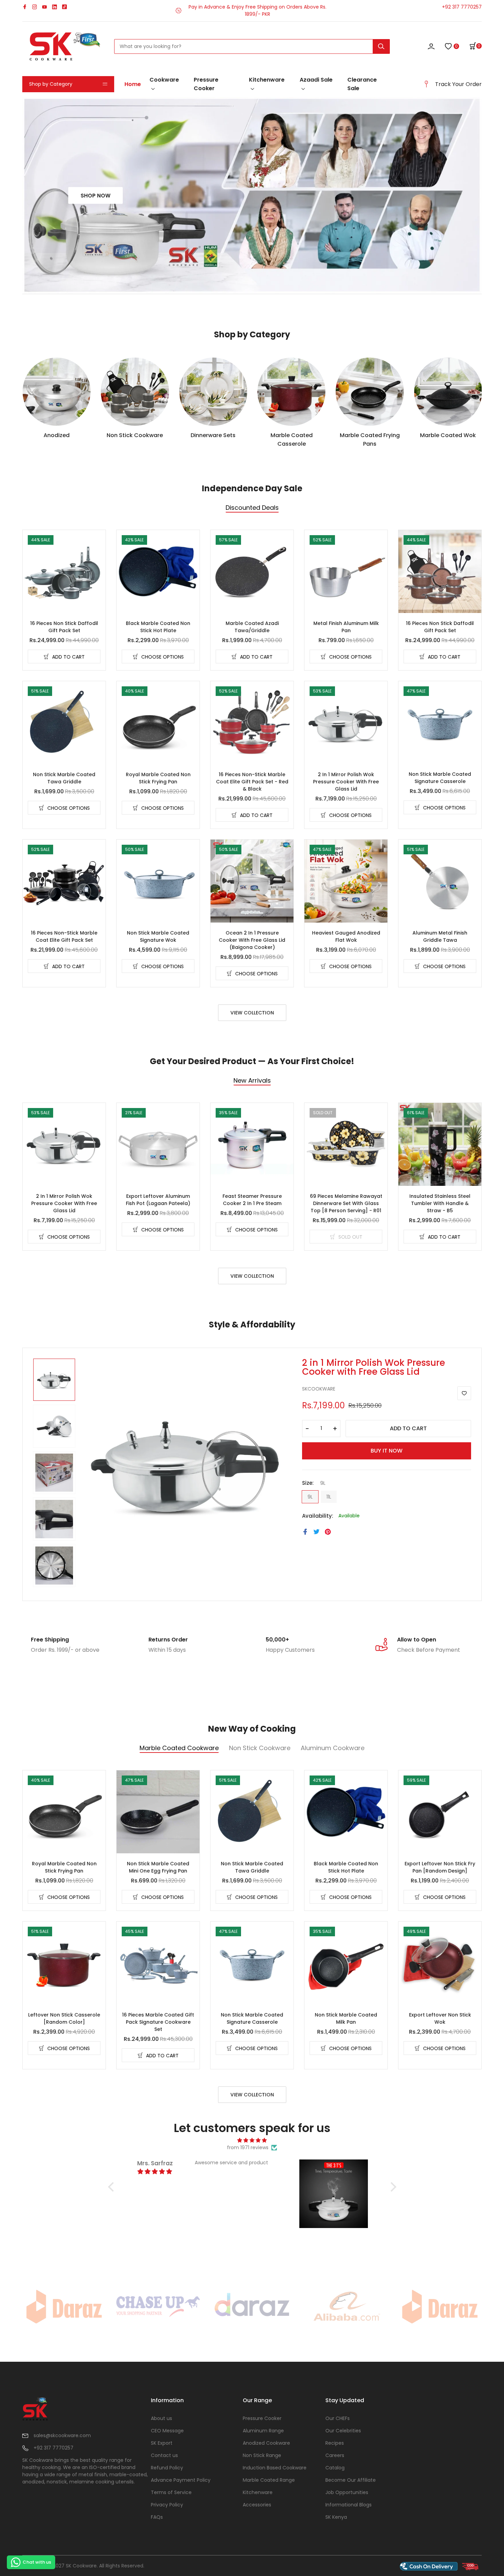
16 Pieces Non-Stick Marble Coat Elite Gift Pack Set (64, 936)
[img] (252, 2140)
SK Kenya (336, 2517)
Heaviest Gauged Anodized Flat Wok (346, 936)
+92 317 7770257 (462, 7)
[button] (476, 46)
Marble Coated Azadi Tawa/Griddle (252, 627)
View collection (252, 1013)
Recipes (335, 2443)
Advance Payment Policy (181, 2480)
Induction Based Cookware (275, 2468)
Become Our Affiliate (351, 2480)
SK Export (162, 2443)
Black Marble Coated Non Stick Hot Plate (158, 627)
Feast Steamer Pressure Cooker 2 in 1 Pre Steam (252, 1200)
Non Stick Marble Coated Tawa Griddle (64, 778)
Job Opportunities (347, 2492)
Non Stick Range (262, 2455)
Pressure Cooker (206, 84)
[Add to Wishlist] (464, 1393)
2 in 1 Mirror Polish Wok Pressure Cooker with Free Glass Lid (346, 782)
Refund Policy (167, 2468)
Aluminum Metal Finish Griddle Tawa (440, 936)
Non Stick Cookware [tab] (260, 1749)
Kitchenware (267, 80)
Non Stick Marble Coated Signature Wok (158, 936)
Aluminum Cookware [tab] (333, 1749)
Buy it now (387, 1451)
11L (329, 1497)
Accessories (257, 2505)
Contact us (164, 2455)
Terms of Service (171, 2492)
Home (133, 84)
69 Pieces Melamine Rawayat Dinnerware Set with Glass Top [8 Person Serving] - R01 (346, 1203)
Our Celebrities (343, 2431)
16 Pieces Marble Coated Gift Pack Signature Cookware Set (158, 2022)
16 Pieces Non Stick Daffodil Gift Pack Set (64, 627)
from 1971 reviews (248, 2147)
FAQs (157, 2517)
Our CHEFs (338, 2418)
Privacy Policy (167, 2505)
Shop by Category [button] (51, 84)
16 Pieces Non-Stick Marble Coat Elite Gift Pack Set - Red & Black (252, 782)
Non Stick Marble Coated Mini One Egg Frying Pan (158, 1867)
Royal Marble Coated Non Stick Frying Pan (158, 778)
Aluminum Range (263, 2431)
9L (310, 1497)
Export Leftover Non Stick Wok (440, 2018)
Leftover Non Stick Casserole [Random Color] (64, 2018)
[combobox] (252, 46)
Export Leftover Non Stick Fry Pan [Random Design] (440, 1867)
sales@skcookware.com (62, 2435)
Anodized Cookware (266, 2443)
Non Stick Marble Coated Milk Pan (346, 2018)
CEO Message (167, 2431)
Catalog (335, 2468)
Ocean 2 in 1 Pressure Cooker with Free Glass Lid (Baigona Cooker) (252, 940)
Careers (335, 2455)
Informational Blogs (349, 2505)
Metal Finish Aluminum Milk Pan (346, 627)
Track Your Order (458, 84)
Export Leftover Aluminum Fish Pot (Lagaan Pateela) (158, 1200)
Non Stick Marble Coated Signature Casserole (440, 778)
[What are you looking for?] (381, 46)
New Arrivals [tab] (252, 1081)
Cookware (164, 80)
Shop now (95, 195)
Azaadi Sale (316, 80)
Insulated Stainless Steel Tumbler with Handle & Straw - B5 (440, 1203)
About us (161, 2418)
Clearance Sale (362, 84)
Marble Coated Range (269, 2480)
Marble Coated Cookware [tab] (179, 1749)
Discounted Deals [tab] (252, 508)
